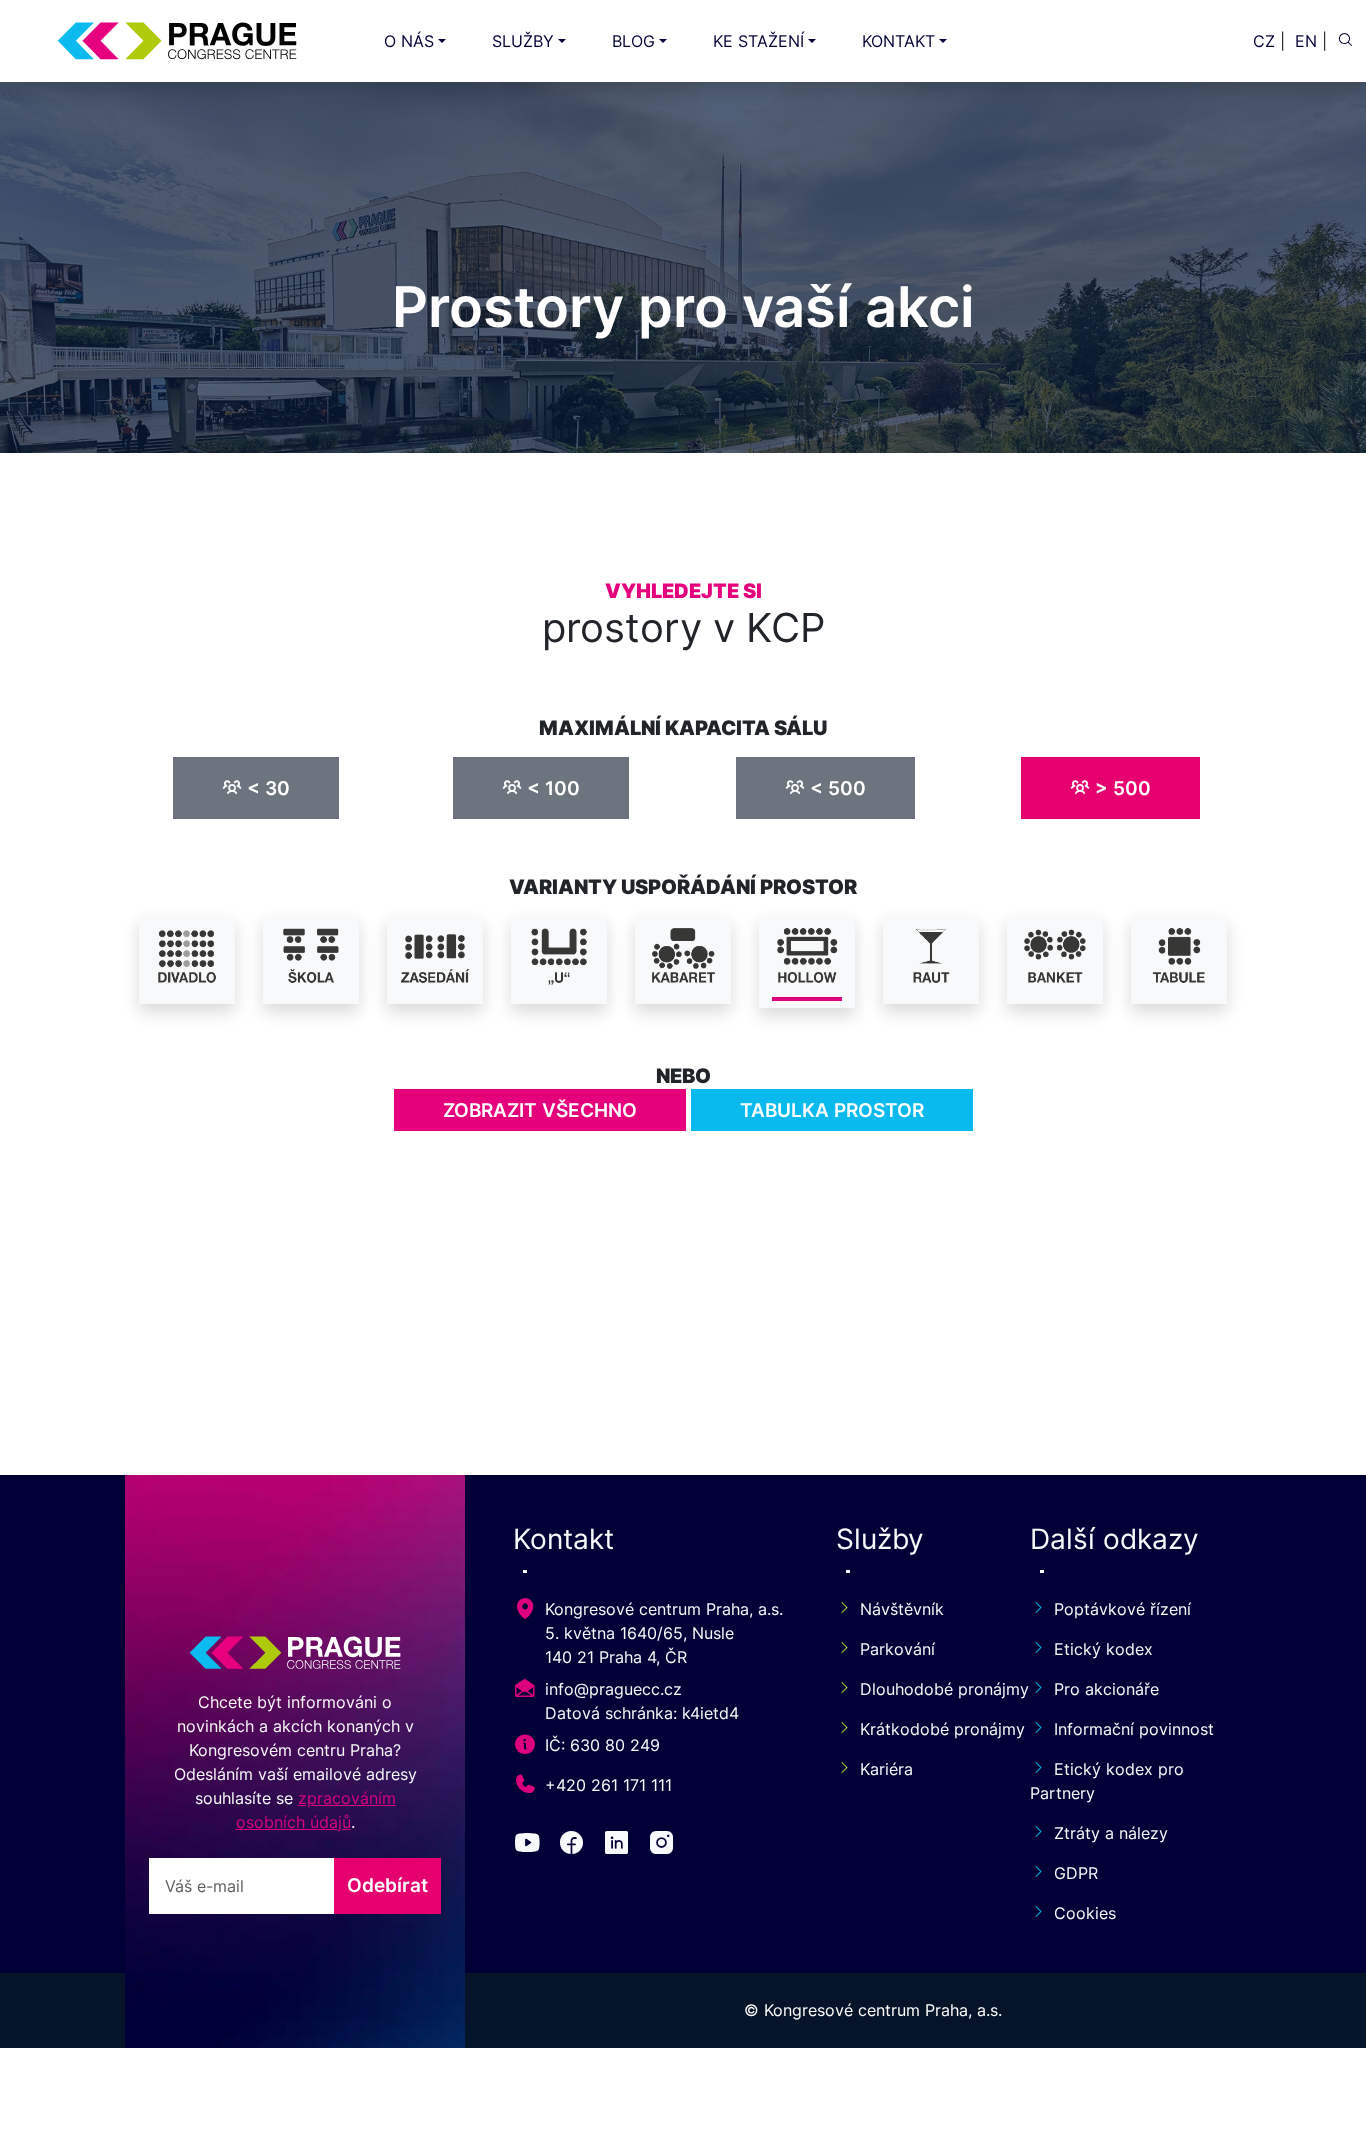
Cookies (1085, 1913)
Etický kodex (1103, 1649)
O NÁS (409, 41)
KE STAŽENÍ (758, 41)
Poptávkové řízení (1122, 1609)
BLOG (633, 41)
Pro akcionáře (1106, 1689)
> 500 (1120, 788)
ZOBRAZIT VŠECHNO (540, 1110)
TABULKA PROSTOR (832, 1110)
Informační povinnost (1134, 1729)
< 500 (835, 788)
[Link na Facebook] (575, 1846)
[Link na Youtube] (531, 1846)
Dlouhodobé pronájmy (921, 1689)
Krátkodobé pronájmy (921, 1729)
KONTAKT (898, 41)
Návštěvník (902, 1609)
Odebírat (387, 1885)
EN (1306, 41)
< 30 (266, 788)
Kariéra (886, 1769)
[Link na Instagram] (665, 1846)
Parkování (897, 1649)
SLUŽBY (523, 41)
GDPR (1076, 1873)
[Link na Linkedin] (620, 1846)
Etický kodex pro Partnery (1107, 1781)
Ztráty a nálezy (1111, 1833)
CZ (1264, 41)
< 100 (551, 788)
